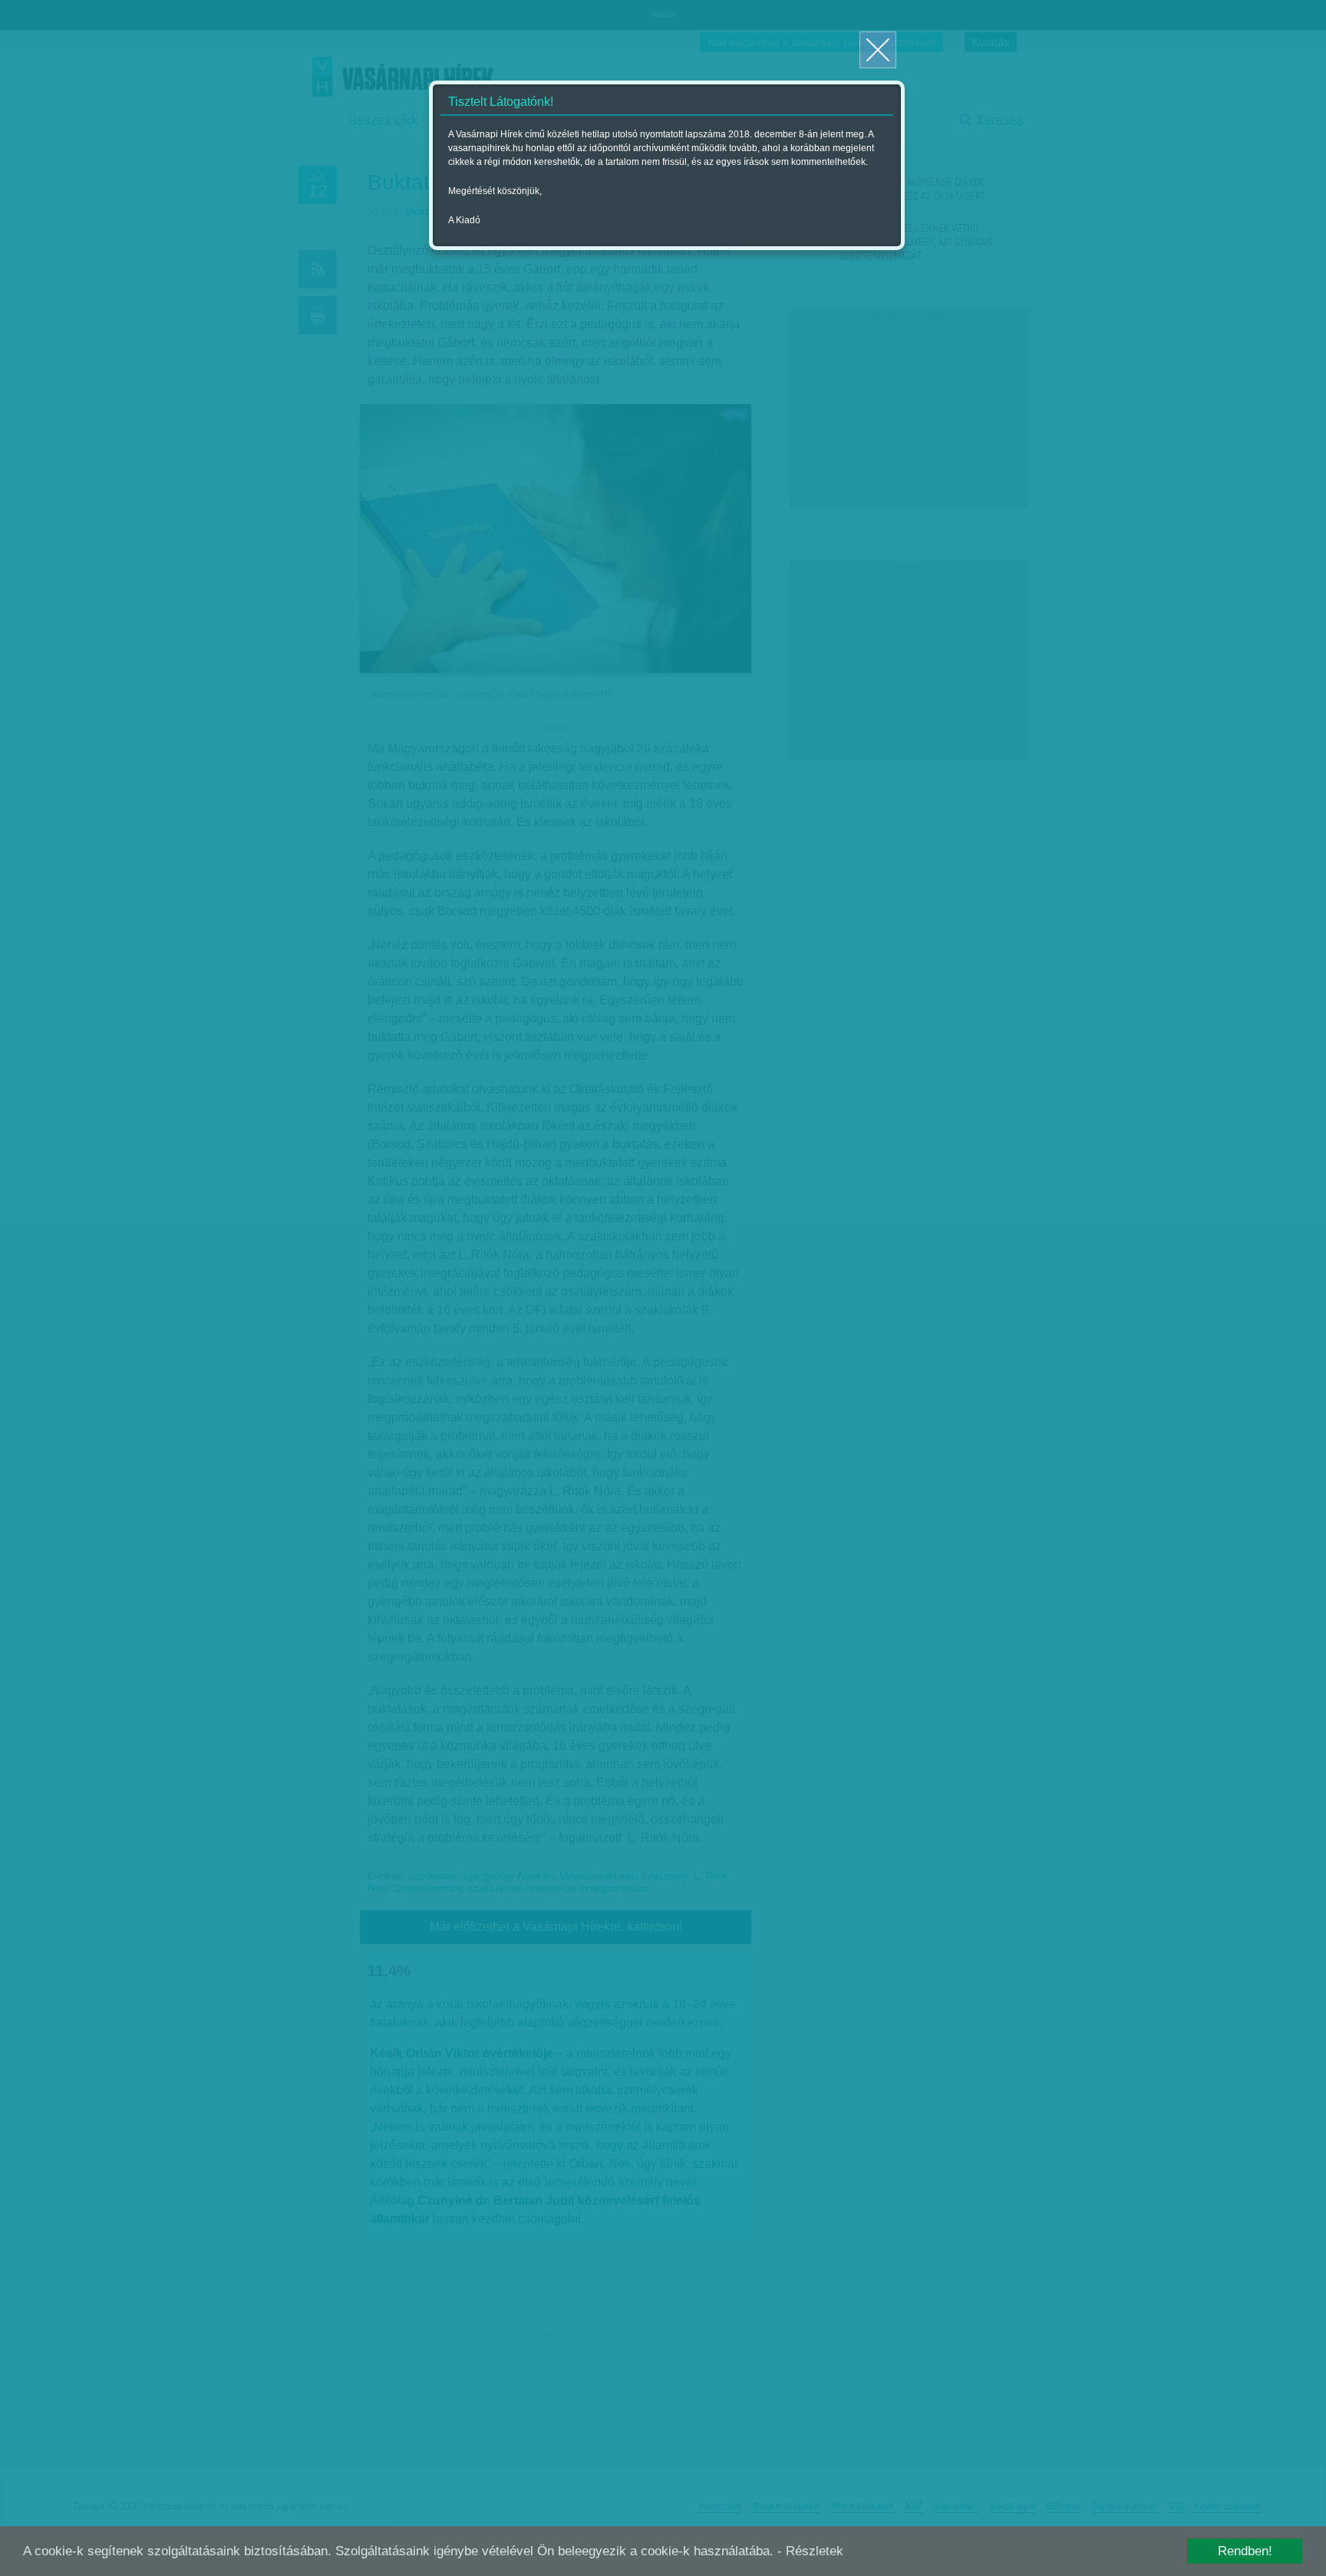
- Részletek (810, 2551)
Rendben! (1245, 2551)
